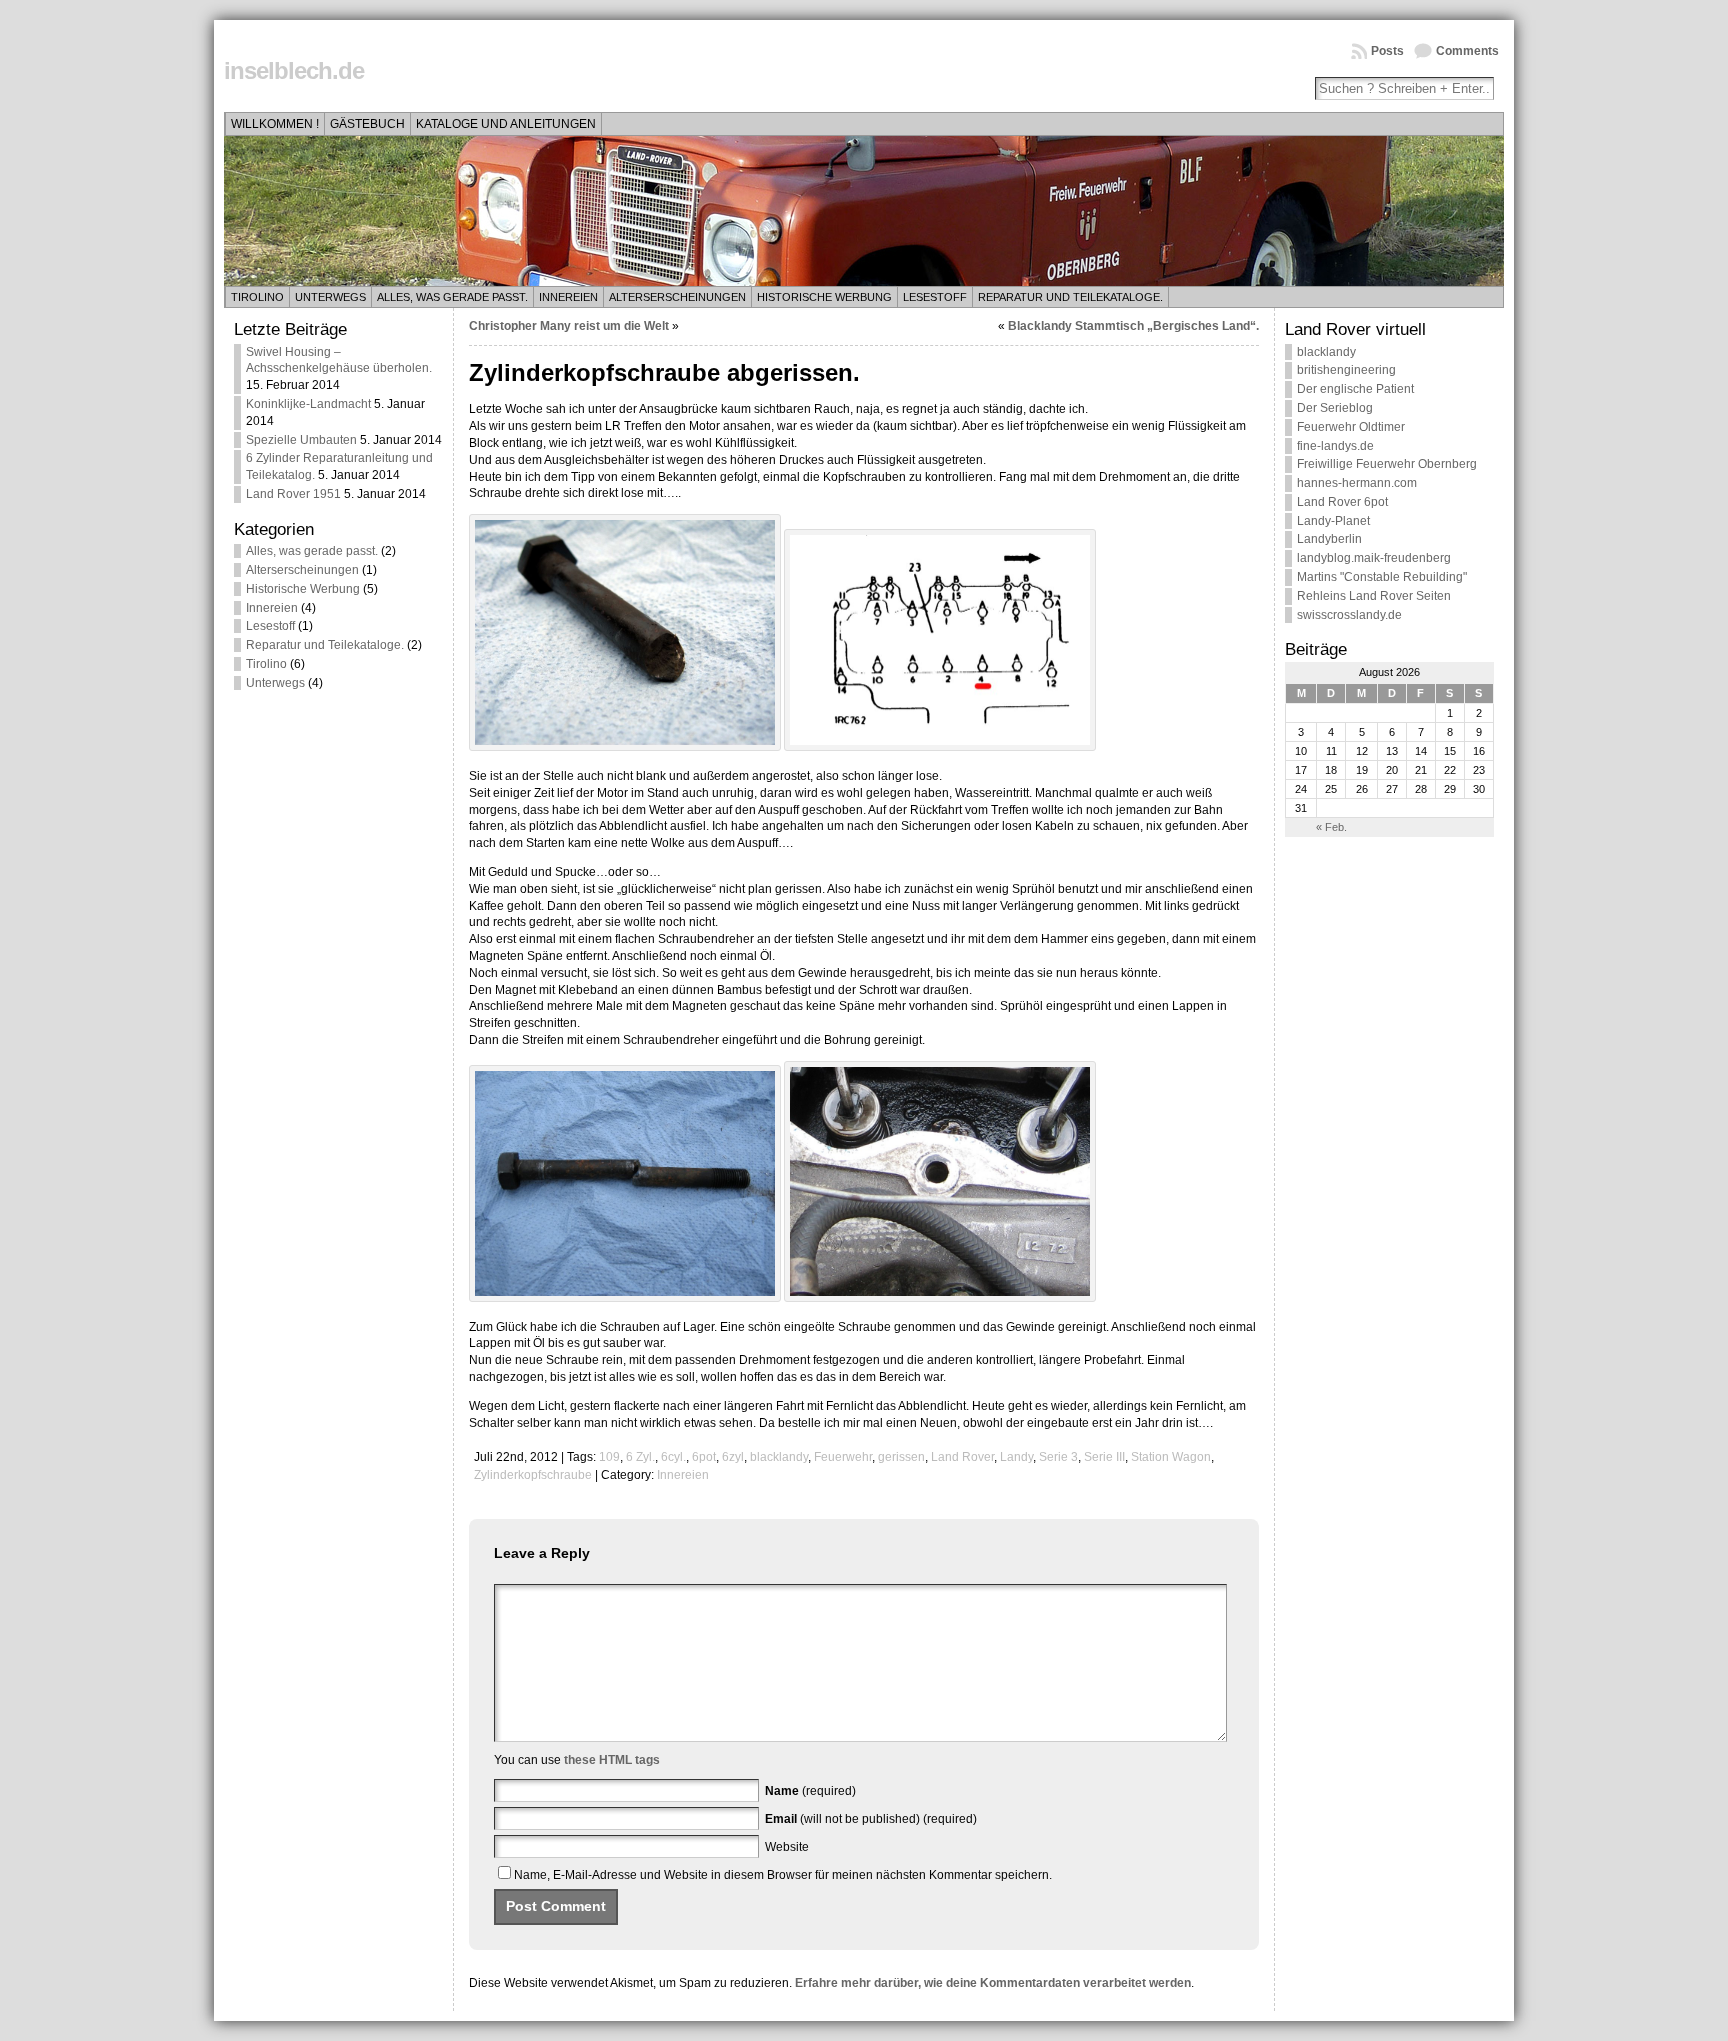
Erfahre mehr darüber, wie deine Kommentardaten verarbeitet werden (993, 1983)
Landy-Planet (1333, 521)
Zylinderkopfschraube (533, 1475)
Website (787, 1847)
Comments (1467, 51)
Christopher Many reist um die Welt (569, 326)
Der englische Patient (1355, 389)
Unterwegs (330, 297)
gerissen (901, 1457)
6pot (704, 1457)
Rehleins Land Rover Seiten (1374, 596)
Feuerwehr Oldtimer (1351, 427)
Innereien (568, 297)
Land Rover (962, 1457)
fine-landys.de (1335, 446)
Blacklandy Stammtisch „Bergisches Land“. (1133, 326)
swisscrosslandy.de (1349, 615)
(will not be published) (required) (871, 1819)
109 (609, 1457)
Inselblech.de (294, 70)
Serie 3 (1058, 1457)
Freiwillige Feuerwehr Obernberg (1387, 464)
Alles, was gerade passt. (452, 297)
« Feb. (1331, 827)
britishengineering (1346, 370)
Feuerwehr (843, 1457)
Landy (1016, 1457)
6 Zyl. (640, 1457)
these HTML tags (612, 1760)
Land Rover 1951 (293, 494)
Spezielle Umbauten (301, 440)
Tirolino (257, 297)
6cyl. (673, 1457)
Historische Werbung (824, 297)
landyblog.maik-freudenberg (1374, 558)
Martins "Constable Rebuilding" (1382, 577)
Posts (1387, 51)
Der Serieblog (1335, 408)
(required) (810, 1791)
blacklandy (779, 1457)
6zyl (733, 1457)
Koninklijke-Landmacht (308, 404)
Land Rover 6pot (1342, 502)
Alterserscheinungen (677, 297)
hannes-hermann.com (1357, 483)
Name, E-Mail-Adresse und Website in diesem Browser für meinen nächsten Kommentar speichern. (783, 1875)
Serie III (1104, 1457)
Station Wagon (1171, 1457)
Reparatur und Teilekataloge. (1070, 297)
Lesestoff (935, 297)
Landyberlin (1329, 539)
